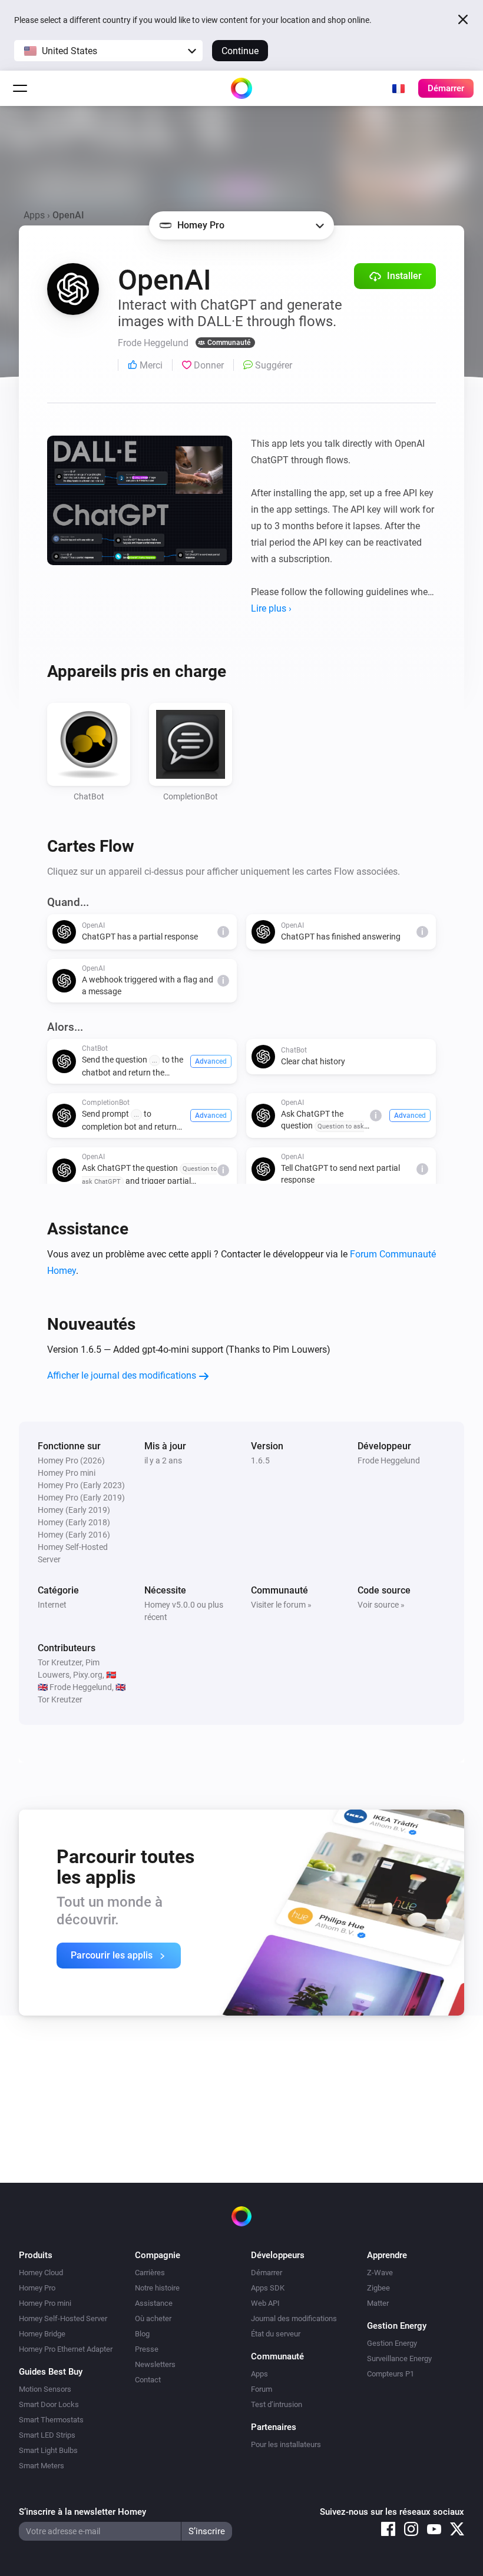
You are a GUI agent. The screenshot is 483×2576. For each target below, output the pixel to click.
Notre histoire (157, 2288)
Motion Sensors (45, 2389)
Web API (265, 2303)
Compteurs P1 (391, 2374)
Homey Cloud (41, 2273)
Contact (148, 2380)
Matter (378, 2303)
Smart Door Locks (49, 2404)
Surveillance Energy (399, 2358)
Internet (52, 1605)
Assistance (154, 2303)
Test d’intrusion (277, 2404)
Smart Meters (42, 2466)
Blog (142, 2334)
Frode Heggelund (389, 1460)
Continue (240, 51)
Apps (34, 215)
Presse (147, 2349)
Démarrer (267, 2273)
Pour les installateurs (286, 2444)
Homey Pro (37, 2288)
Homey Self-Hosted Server (63, 2318)
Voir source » (381, 1605)
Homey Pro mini (45, 2303)
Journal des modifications (294, 2318)
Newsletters (155, 2364)
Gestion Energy (392, 2343)
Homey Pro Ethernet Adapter (66, 2349)
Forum (262, 2389)
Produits (36, 2255)
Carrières (150, 2273)
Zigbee (378, 2288)
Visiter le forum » (281, 1605)
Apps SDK (268, 2288)
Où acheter (153, 2318)
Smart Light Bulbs (48, 2450)
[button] (108, 51)
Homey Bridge (42, 2334)
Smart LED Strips (47, 2435)
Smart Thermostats (51, 2420)
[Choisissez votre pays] (398, 88)
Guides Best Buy (51, 2372)
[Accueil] (241, 88)
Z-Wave (380, 2273)
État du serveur (276, 2334)
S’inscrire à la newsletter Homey (82, 2512)
